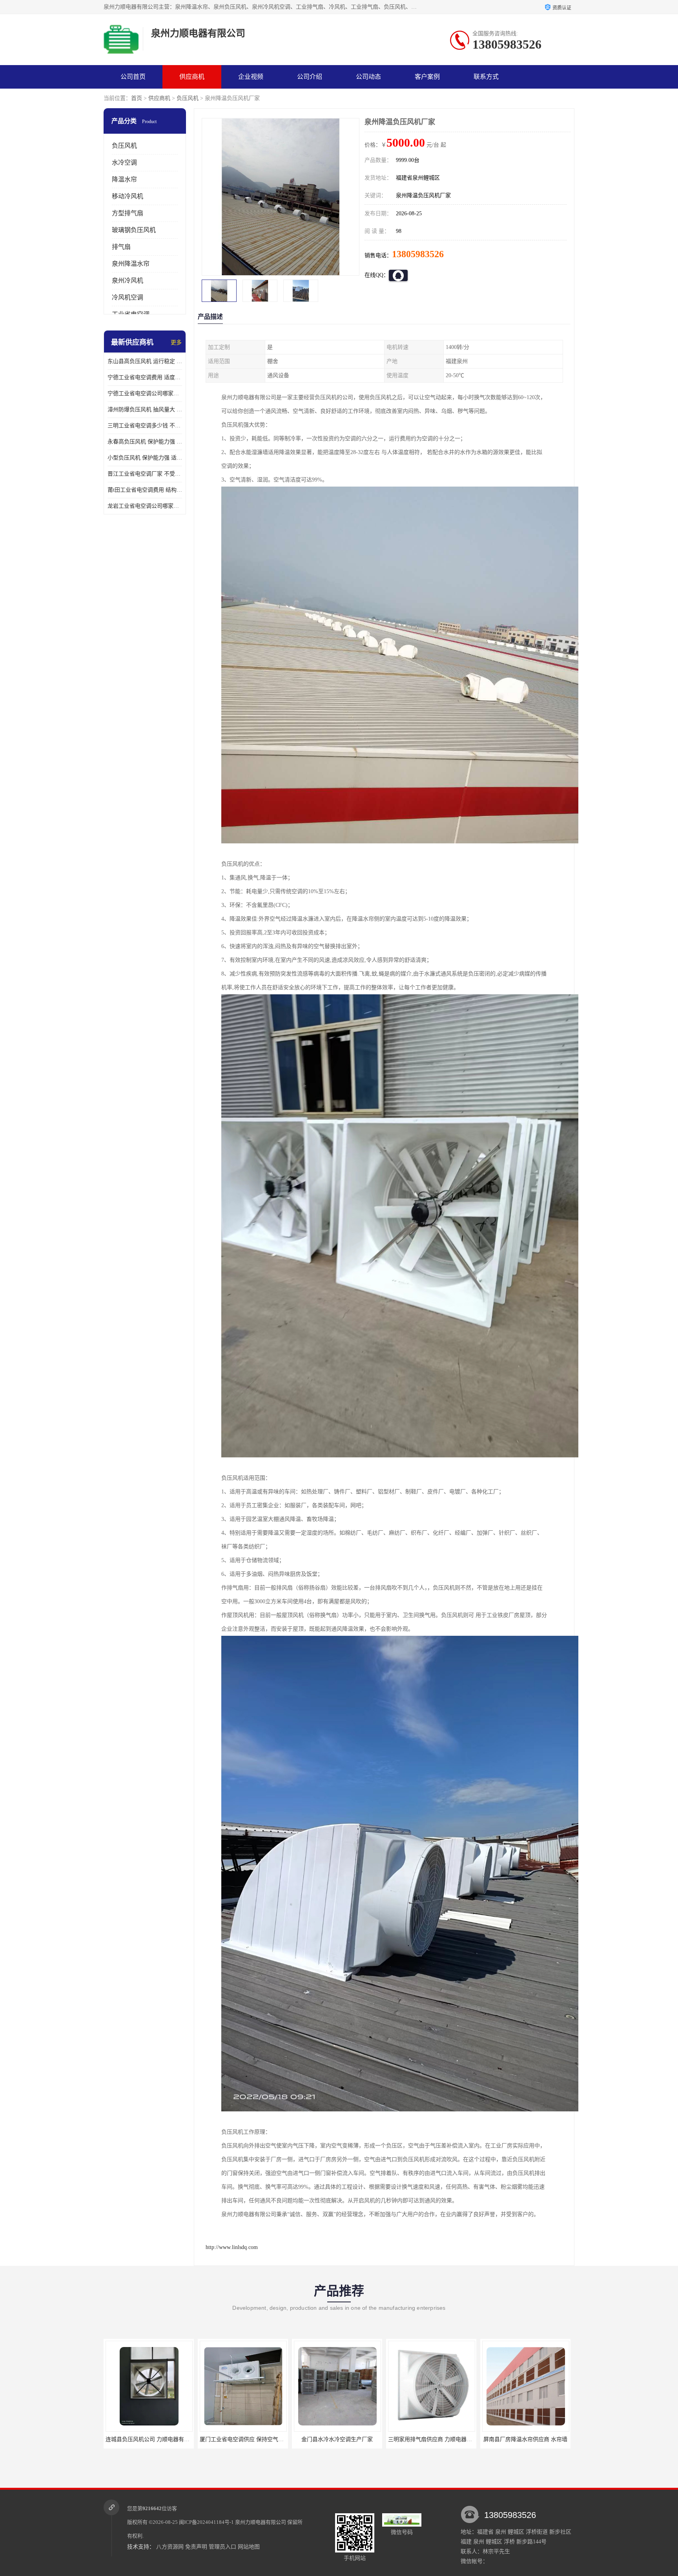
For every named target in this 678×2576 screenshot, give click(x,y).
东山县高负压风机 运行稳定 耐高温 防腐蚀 (145, 361)
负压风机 (188, 98)
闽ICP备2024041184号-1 (206, 2522)
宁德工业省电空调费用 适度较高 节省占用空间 (145, 377)
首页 (137, 98)
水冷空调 (124, 163)
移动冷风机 (128, 196)
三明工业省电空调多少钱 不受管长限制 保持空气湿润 (145, 426)
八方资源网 (170, 2547)
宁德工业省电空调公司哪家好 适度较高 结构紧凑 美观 (145, 393)
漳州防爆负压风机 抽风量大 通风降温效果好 (145, 410)
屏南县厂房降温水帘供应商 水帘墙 (337, 2439)
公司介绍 (310, 77)
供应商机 (192, 77)
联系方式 (486, 77)
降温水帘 (124, 179)
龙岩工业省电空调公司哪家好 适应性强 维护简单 (145, 506)
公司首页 (133, 77)
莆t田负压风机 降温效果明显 (525, 2439)
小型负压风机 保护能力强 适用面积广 (145, 458)
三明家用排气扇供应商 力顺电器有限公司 (250, 2439)
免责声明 (196, 2547)
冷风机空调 (128, 297)
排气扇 (121, 247)
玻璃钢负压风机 (134, 230)
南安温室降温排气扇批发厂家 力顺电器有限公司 (447, 2439)
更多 (176, 342)
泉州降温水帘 (131, 264)
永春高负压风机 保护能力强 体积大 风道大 (145, 442)
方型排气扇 (128, 213)
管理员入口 (222, 2547)
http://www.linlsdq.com (232, 2247)
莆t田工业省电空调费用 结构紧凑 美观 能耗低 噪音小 (145, 490)
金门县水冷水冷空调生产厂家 (149, 2439)
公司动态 (368, 77)
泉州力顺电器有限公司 (261, 2522)
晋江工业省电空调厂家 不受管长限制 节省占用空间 (145, 474)
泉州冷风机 (128, 281)
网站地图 (249, 2547)
